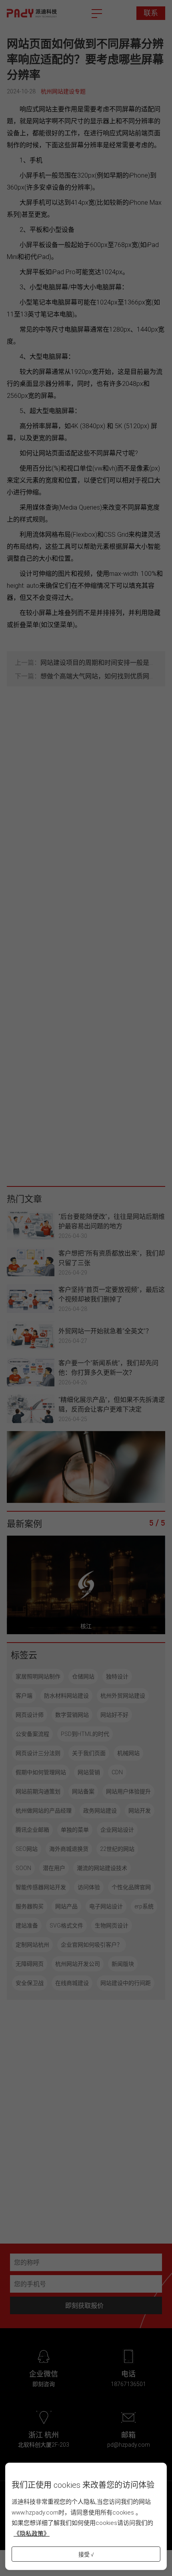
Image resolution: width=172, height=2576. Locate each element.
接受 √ (86, 2554)
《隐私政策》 (32, 2533)
